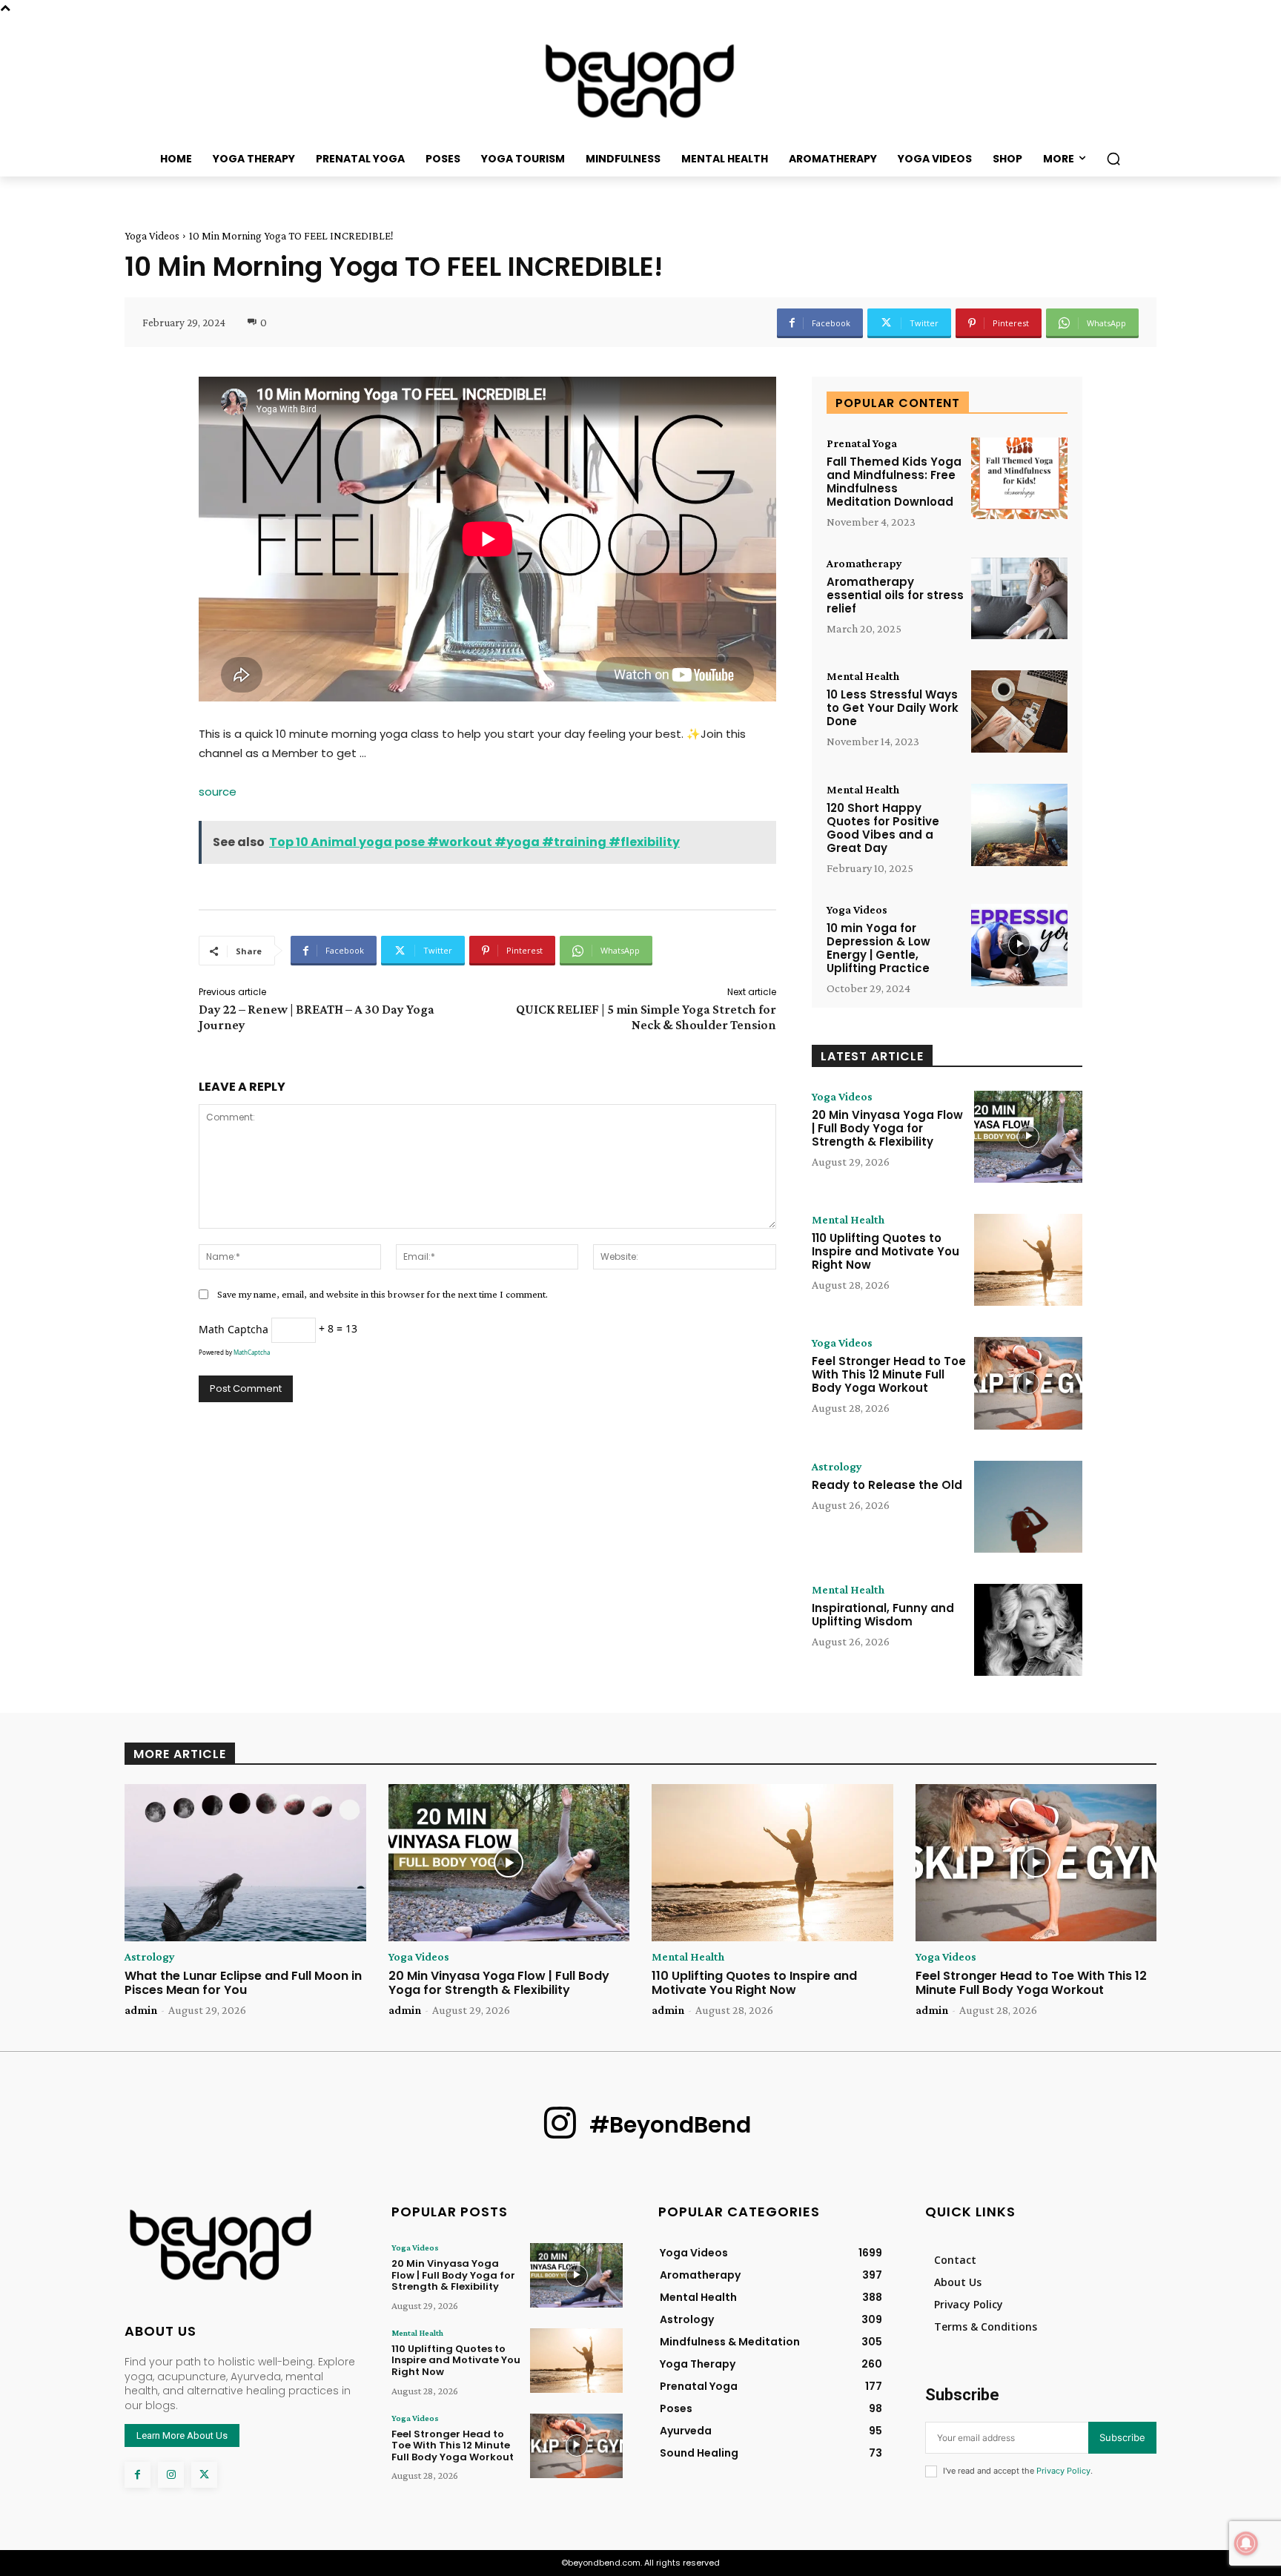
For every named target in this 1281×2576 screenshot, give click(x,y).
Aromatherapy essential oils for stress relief (895, 595)
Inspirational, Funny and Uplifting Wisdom (883, 1615)
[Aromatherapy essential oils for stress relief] (1019, 599)
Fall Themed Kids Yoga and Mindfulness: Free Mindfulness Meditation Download (894, 482)
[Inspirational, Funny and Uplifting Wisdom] (1028, 1630)
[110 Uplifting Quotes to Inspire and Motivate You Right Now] (1028, 1260)
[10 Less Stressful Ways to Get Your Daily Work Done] (1019, 711)
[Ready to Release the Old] (1028, 1507)
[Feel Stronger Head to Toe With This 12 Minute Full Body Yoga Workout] (1028, 1383)
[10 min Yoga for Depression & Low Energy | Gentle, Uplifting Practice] (1019, 945)
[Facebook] (138, 2475)
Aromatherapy (864, 564)
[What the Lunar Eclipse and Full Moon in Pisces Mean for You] (245, 1863)
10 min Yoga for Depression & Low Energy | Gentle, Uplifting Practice (878, 948)
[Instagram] (171, 2475)
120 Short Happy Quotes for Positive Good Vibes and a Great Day (883, 828)
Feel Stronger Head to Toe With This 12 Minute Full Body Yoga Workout (889, 1374)
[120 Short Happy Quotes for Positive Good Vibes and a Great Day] (1019, 825)
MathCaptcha (252, 1352)
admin (141, 2010)
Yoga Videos (152, 236)
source (218, 792)
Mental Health (863, 676)
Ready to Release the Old (887, 1485)
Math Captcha (234, 1328)
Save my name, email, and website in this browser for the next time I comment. (383, 1294)
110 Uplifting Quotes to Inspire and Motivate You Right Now (886, 1251)
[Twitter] (204, 2475)
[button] (1113, 159)
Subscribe (1122, 2437)
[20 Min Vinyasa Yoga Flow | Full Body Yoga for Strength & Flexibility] (1028, 1137)
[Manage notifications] (1246, 2543)
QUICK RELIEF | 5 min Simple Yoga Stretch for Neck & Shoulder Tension (646, 1017)
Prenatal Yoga (862, 443)
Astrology (837, 1467)
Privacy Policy (1063, 2471)
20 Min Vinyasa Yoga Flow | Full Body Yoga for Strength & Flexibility (887, 1128)
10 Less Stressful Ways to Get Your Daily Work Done (893, 708)
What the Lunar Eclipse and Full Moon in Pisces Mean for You (243, 1983)
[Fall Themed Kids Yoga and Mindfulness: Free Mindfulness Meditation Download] (1019, 479)
